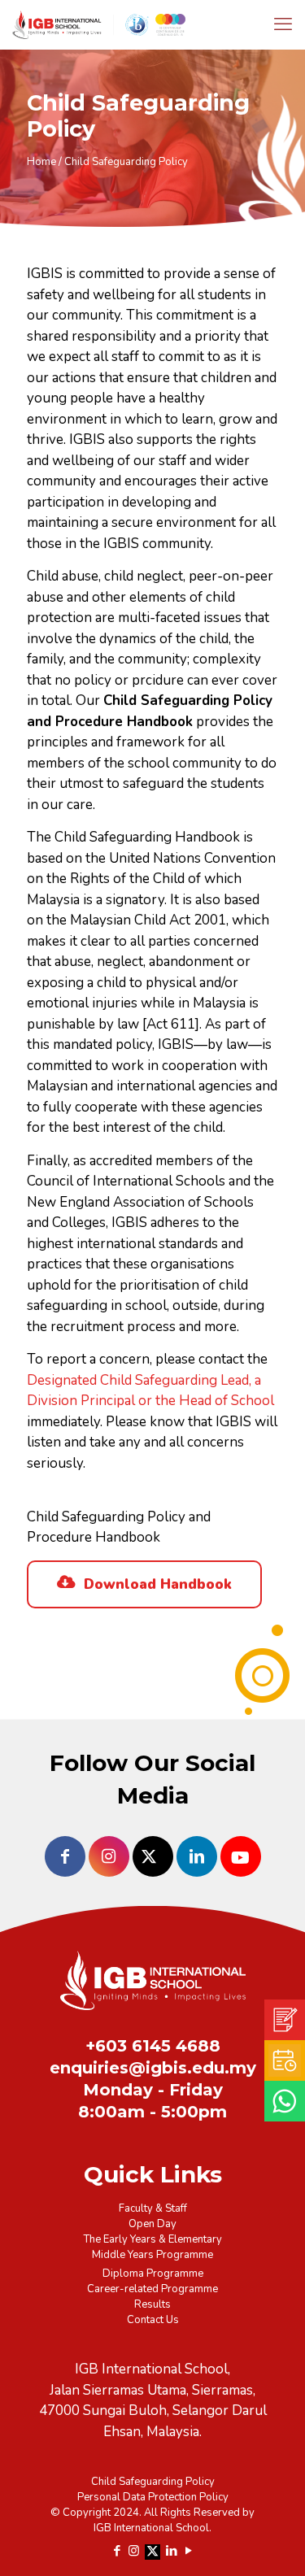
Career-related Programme (152, 2289)
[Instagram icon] (134, 2551)
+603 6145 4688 (153, 2046)
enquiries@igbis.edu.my (153, 2068)
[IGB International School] (159, 24)
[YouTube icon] (188, 2551)
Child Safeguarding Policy (153, 2482)
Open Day (152, 2224)
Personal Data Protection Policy (153, 2497)
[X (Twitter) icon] (152, 2550)
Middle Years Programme (152, 2255)
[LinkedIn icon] (171, 2551)
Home (41, 162)
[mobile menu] (283, 24)
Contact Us (153, 2320)
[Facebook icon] (117, 2551)
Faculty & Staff (153, 2208)
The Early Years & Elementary (153, 2239)
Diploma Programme (153, 2274)
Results (152, 2304)
